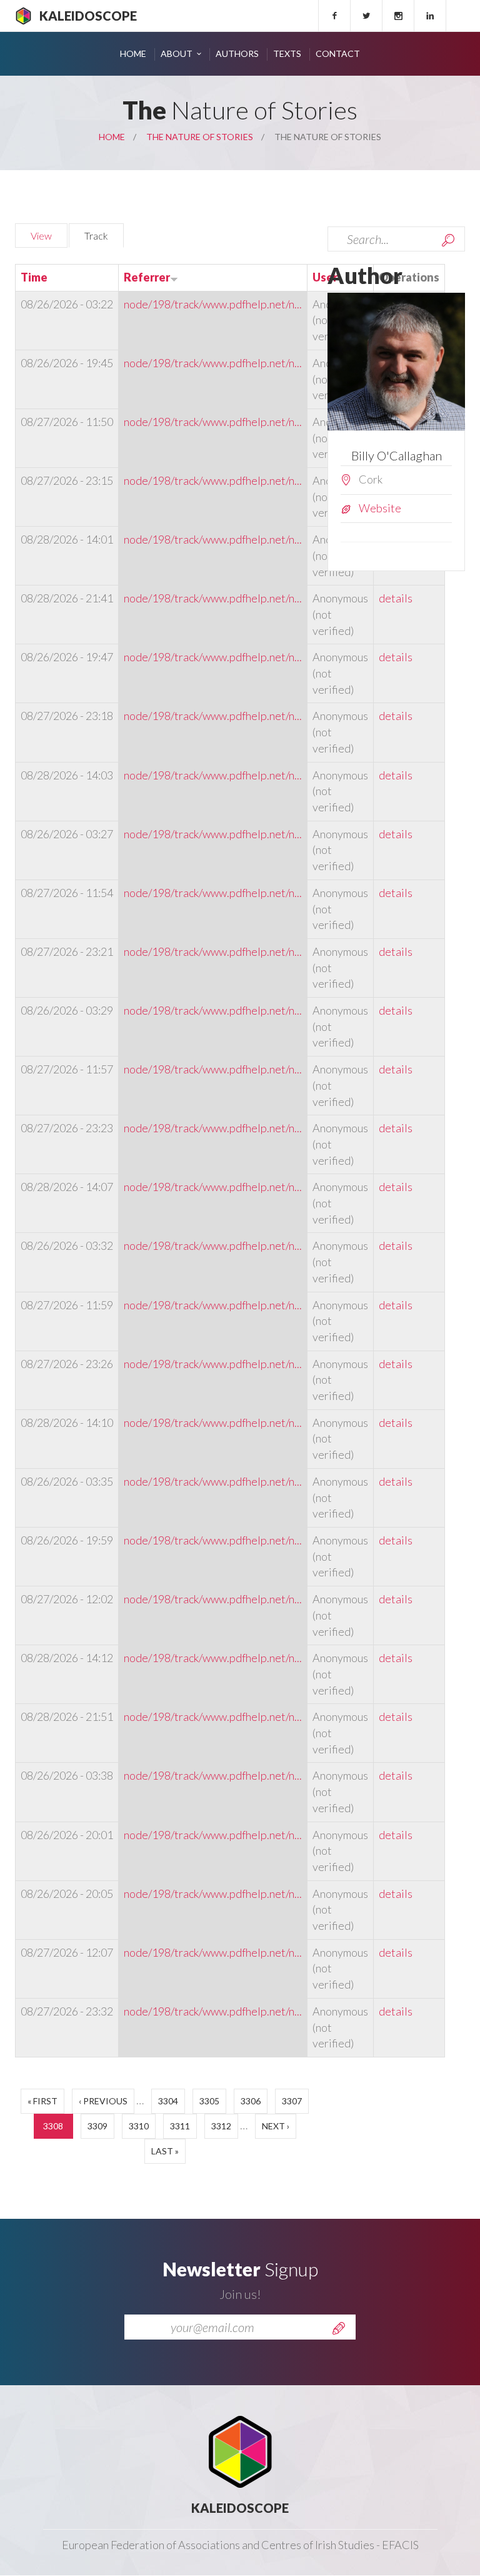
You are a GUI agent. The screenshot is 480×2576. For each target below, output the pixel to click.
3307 (292, 2101)
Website (380, 508)
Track (104, 236)
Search (448, 240)
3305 (209, 2101)
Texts (287, 53)
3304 (168, 2101)
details (396, 598)
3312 (221, 2126)
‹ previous (103, 2101)
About (177, 53)
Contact (338, 53)
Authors (237, 53)
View (41, 236)
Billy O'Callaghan (397, 455)
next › (276, 2126)
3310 (139, 2126)
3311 (180, 2126)
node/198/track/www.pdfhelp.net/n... (213, 304)
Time (34, 277)
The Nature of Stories (200, 137)
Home (133, 53)
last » (165, 2151)
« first (42, 2101)
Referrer (147, 277)
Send (339, 2328)
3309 (97, 2126)
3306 (251, 2101)
